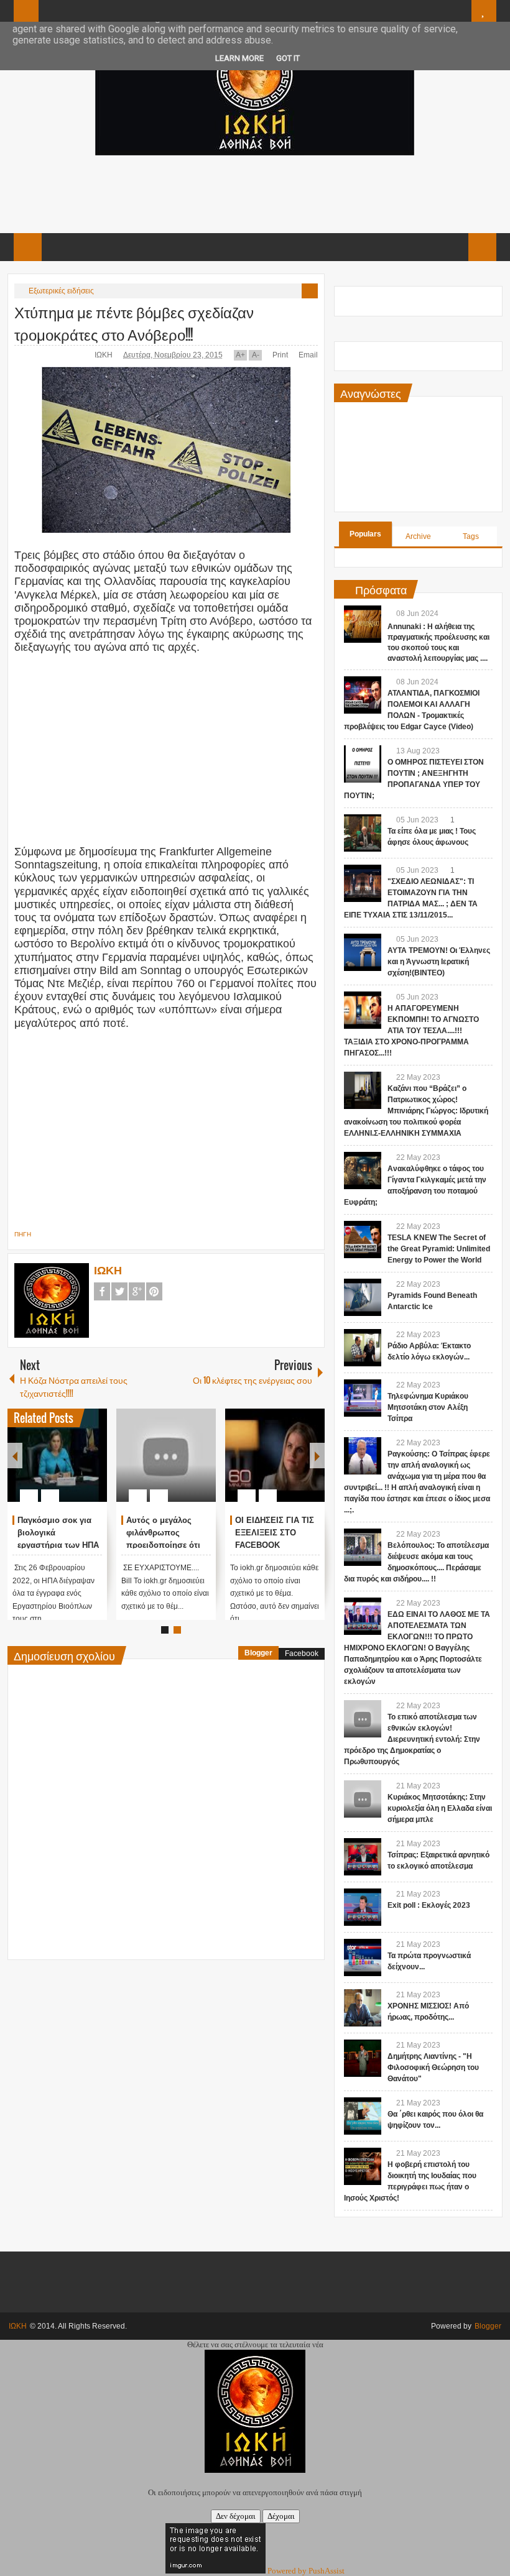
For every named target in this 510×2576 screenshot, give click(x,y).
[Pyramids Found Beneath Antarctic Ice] (363, 1297)
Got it (288, 58)
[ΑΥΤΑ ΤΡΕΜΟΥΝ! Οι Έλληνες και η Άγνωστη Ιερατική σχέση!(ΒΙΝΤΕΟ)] (363, 952)
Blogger (258, 1653)
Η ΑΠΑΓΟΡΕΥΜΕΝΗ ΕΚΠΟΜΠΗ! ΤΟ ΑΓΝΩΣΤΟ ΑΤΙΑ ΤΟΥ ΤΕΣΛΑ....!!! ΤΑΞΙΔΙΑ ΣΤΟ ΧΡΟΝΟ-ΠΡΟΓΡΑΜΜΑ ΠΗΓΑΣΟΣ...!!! (411, 1031)
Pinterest (154, 1291)
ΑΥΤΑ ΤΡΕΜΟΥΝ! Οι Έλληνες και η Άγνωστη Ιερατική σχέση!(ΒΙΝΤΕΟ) (439, 962)
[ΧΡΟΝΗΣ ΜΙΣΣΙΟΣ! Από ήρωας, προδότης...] (363, 2008)
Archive (418, 536)
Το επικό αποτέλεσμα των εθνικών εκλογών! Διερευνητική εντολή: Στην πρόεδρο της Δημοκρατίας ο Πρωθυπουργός (412, 1739)
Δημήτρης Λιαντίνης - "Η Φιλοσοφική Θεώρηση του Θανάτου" (433, 2068)
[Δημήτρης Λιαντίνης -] (363, 2058)
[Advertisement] (254, 193)
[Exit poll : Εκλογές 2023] (363, 1907)
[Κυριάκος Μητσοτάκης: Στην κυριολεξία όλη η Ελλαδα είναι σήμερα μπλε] (363, 1799)
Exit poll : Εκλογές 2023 (429, 1905)
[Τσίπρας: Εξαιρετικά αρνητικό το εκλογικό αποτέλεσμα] (363, 1857)
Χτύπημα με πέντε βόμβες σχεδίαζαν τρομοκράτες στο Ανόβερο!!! (134, 323)
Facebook (102, 1291)
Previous (15, 1456)
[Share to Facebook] (60, 1466)
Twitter (119, 1291)
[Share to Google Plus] (93, 1466)
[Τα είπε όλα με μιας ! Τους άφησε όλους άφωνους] (363, 833)
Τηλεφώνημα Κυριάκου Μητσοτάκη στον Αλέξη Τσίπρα (428, 1407)
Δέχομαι (281, 2516)
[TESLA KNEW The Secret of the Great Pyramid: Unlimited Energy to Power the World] (363, 1240)
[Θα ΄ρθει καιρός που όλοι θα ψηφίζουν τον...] (363, 2116)
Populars (365, 534)
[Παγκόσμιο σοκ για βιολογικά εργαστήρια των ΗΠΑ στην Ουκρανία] (57, 1455)
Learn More (239, 58)
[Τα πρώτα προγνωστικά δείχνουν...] (363, 1957)
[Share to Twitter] (76, 1466)
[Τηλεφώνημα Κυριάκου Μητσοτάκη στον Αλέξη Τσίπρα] (363, 1398)
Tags (471, 536)
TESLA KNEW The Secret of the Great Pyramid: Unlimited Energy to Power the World (439, 1249)
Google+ (137, 1291)
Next (317, 1456)
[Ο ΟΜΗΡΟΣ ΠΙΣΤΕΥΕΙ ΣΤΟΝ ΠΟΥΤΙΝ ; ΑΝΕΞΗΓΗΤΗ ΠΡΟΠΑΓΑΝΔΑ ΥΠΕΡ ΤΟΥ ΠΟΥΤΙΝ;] (363, 764)
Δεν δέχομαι (236, 2516)
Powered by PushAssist (306, 2571)
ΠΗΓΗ (23, 1234)
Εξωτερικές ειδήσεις (61, 291)
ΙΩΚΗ (104, 355)
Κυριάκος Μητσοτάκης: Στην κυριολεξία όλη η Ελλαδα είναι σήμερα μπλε (440, 1808)
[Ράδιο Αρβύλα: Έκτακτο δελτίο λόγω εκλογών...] (363, 1348)
